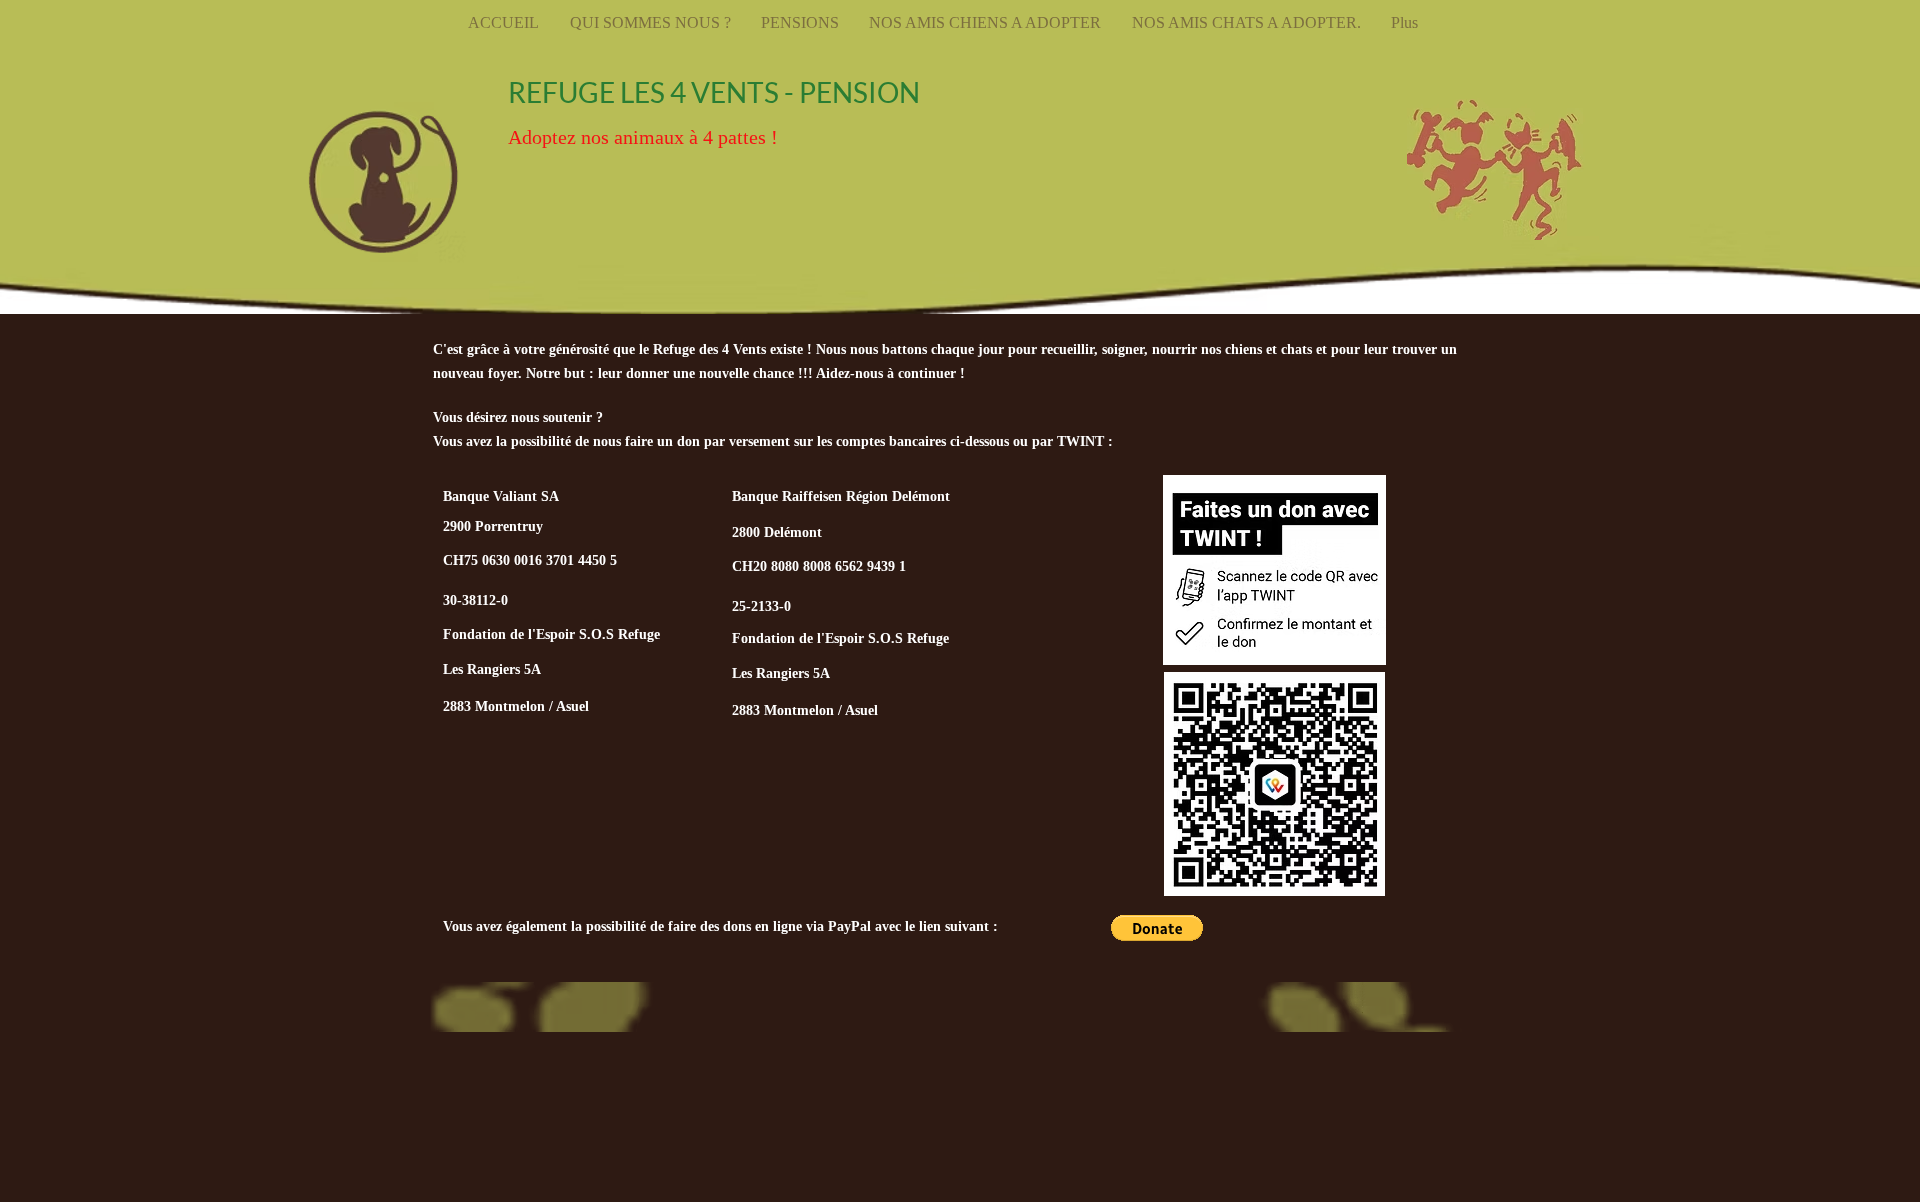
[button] (1157, 928)
